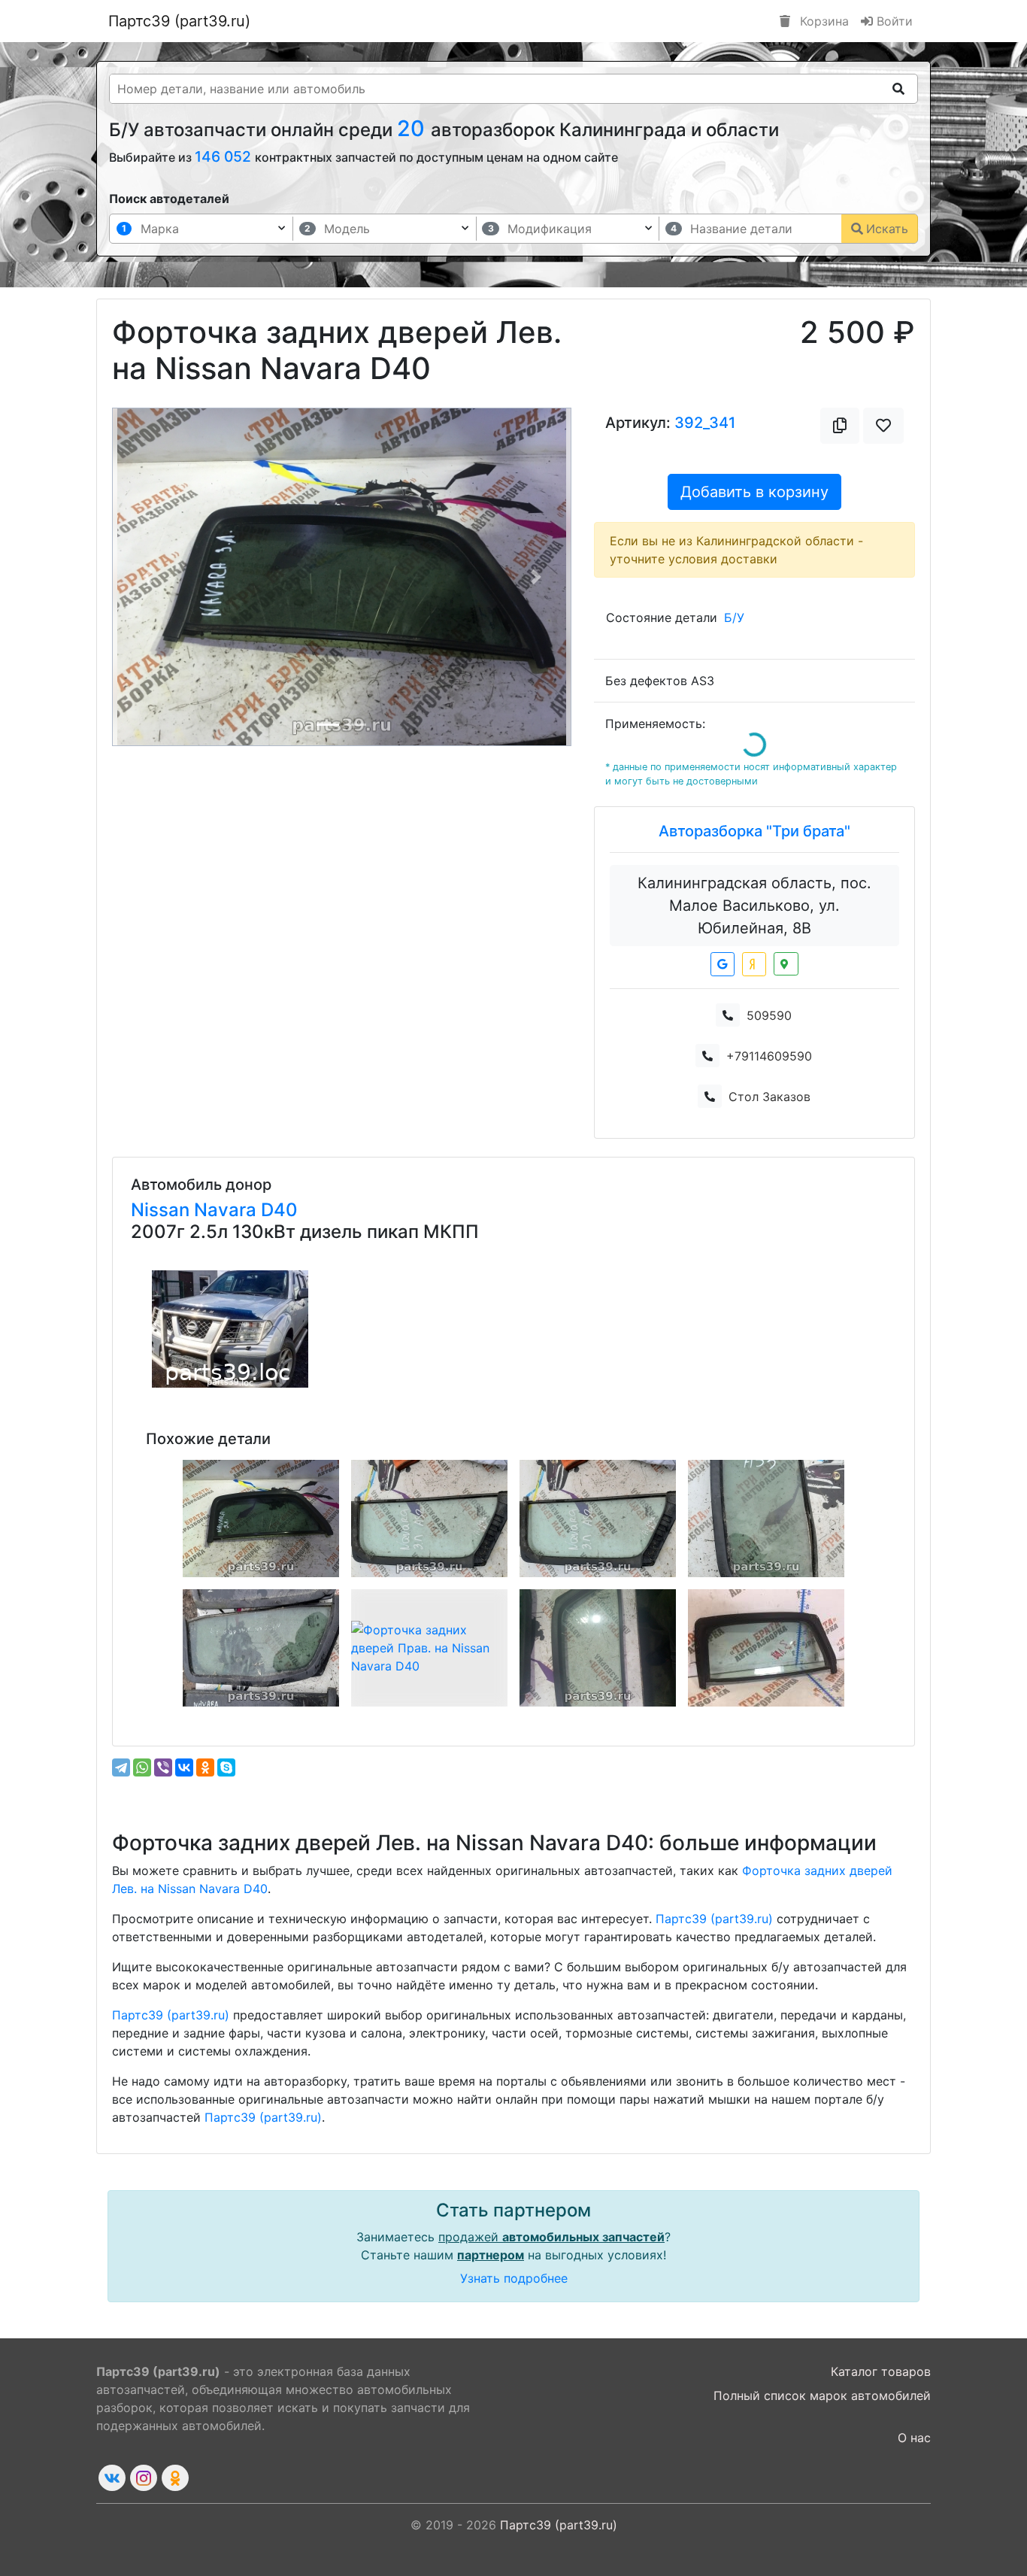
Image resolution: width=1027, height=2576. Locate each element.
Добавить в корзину (754, 492)
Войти (893, 21)
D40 (279, 1210)
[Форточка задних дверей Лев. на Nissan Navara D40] (429, 1519)
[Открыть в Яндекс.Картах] (754, 964)
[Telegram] (121, 1767)
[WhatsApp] (142, 1767)
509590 (769, 1015)
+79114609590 (769, 1056)
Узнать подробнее (514, 2278)
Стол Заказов (769, 1097)
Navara (227, 1210)
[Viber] (163, 1767)
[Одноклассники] (205, 1767)
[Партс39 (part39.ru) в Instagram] (144, 2478)
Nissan (162, 1210)
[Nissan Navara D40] (230, 1329)
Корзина (823, 21)
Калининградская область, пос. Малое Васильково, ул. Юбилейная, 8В (754, 906)
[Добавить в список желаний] (883, 426)
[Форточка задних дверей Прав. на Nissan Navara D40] (261, 1519)
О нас (914, 2438)
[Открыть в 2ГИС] (786, 964)
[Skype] (226, 1767)
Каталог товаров (881, 2371)
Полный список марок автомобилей (822, 2395)
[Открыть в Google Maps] (723, 964)
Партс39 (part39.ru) (179, 21)
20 (414, 128)
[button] (147, 577)
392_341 (705, 423)
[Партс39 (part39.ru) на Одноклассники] (175, 2478)
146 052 (225, 156)
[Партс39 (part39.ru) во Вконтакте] (112, 2478)
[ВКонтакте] (184, 1767)
